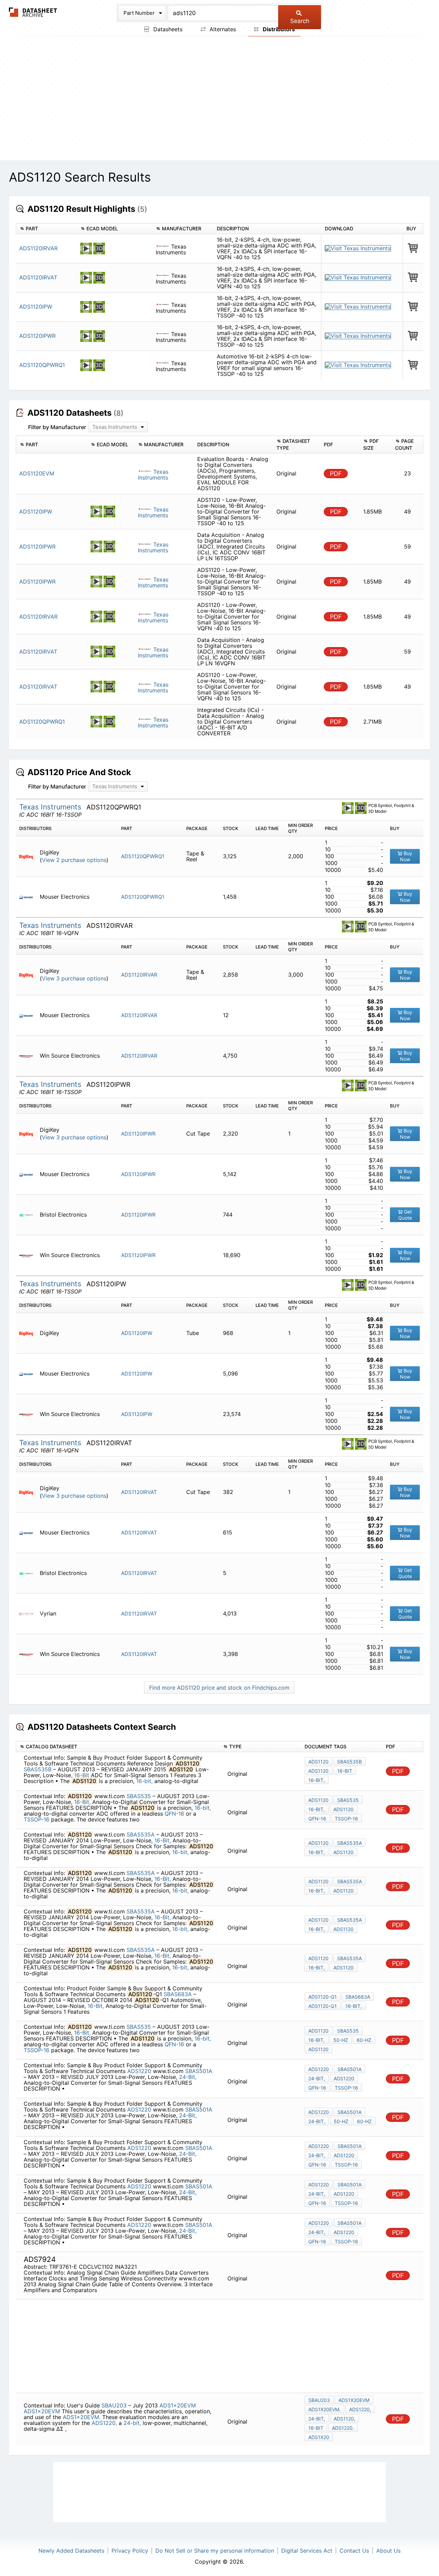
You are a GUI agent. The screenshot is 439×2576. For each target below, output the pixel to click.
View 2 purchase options (74, 860)
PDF (336, 474)
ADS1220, (104, 2423)
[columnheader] (46, 229)
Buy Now (406, 856)
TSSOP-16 (37, 1819)
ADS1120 (318, 1762)
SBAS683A (179, 1994)
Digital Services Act (307, 2551)
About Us (388, 2551)
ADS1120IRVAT (38, 277)
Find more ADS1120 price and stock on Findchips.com (219, 1688)
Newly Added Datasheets (71, 2551)
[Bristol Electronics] (29, 1215)
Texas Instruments (153, 475)
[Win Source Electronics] (29, 1056)
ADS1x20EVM (178, 2405)
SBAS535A (141, 1835)
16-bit (316, 2428)
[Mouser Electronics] (29, 897)
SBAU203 (115, 2405)
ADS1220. (343, 2428)
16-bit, (144, 1781)
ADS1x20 (319, 2437)
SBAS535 (140, 1796)
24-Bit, (188, 2077)
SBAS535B (38, 1769)
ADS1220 (139, 2071)
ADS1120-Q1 (323, 1997)
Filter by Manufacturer (57, 427)
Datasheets (167, 29)
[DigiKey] (29, 856)
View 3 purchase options (74, 979)
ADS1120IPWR (37, 336)
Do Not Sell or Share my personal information (215, 2551)
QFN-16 (174, 1814)
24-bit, (132, 2423)
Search (300, 21)
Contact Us (354, 2551)
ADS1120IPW (36, 307)
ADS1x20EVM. (82, 2417)
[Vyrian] (29, 1614)
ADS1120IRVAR (38, 248)
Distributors (278, 29)
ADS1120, (345, 2419)
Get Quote (405, 1215)
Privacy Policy (130, 2551)
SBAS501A (199, 2071)
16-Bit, (82, 1802)
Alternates (222, 29)
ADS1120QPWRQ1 (42, 365)
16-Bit (82, 1775)
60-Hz (364, 2040)
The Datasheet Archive (33, 12)
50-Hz (341, 2040)
